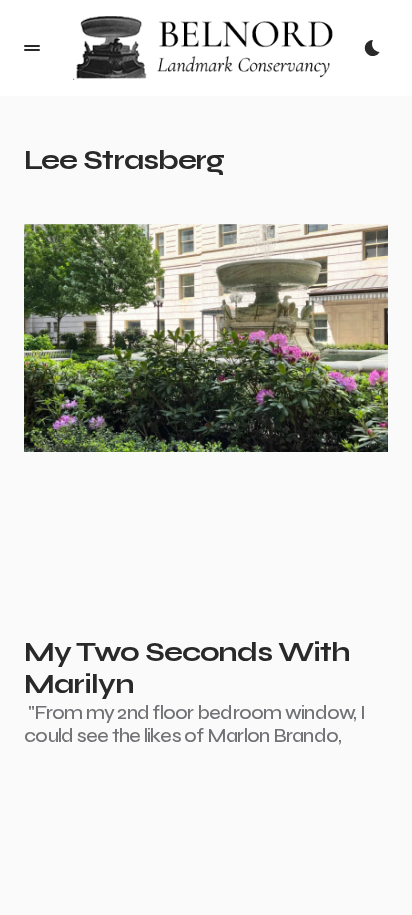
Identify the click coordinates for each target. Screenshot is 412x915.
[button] (32, 48)
